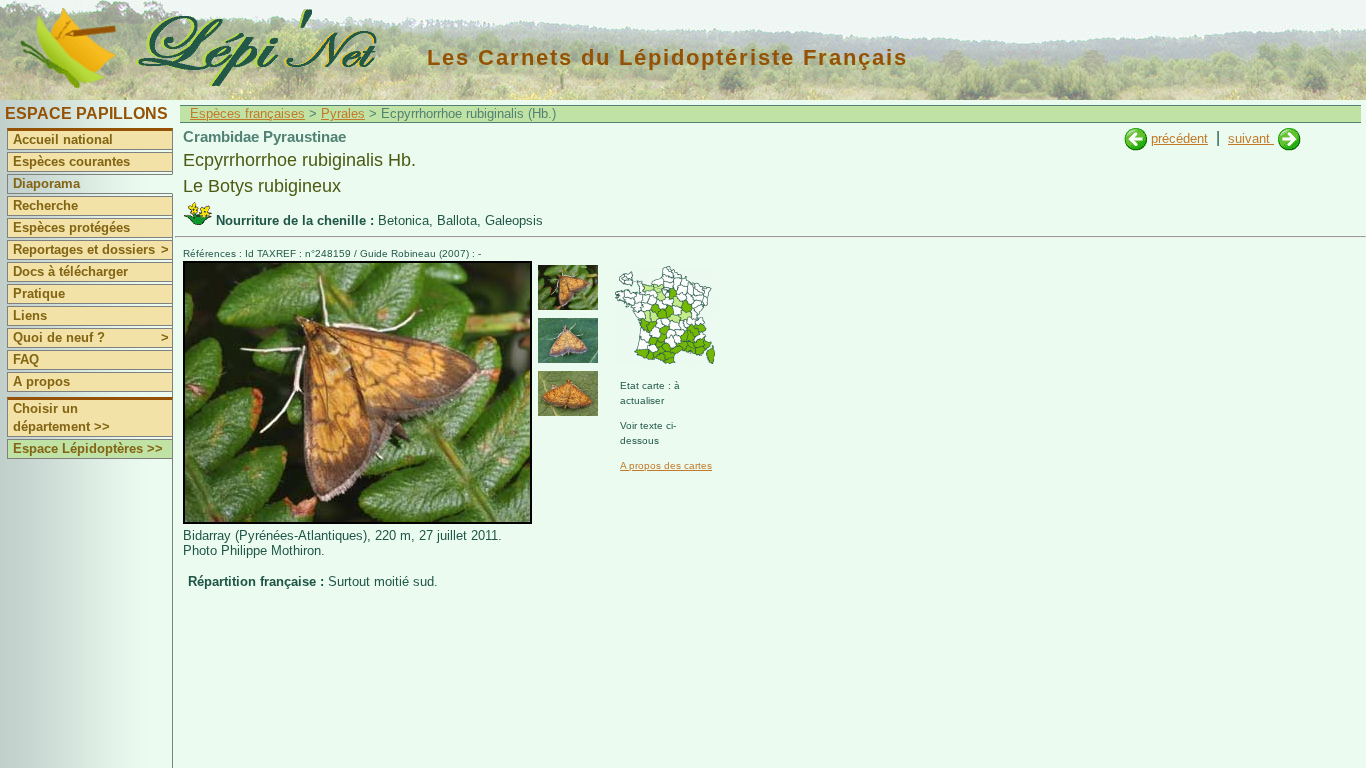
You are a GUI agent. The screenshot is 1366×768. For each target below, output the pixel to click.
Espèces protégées (71, 227)
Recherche (45, 205)
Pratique (39, 293)
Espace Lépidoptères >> (88, 448)
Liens (30, 315)
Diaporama (46, 183)
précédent (1179, 138)
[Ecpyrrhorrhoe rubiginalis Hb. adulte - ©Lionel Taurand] (568, 340)
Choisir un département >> (61, 417)
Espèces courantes (71, 161)
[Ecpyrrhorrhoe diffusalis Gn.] (1135, 138)
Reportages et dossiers (91, 249)
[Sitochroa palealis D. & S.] (1289, 138)
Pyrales (343, 113)
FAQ (26, 359)
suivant (1251, 138)
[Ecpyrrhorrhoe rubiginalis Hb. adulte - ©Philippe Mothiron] (568, 287)
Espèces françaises (247, 113)
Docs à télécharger (70, 271)
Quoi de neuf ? (91, 337)
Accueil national (63, 139)
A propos (41, 381)
